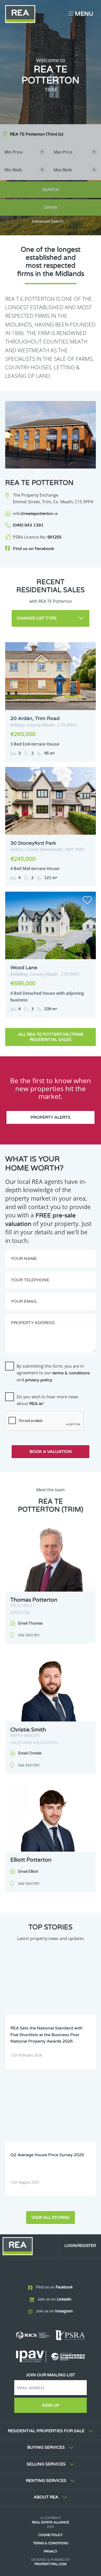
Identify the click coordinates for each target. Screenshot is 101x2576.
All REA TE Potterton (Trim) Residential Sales (51, 1037)
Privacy (51, 2552)
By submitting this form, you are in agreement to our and (53, 1373)
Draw (51, 207)
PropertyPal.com (51, 2564)
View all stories (51, 2218)
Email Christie (30, 1753)
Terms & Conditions (51, 2543)
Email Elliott (28, 1872)
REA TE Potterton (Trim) (37, 134)
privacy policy (39, 1380)
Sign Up (51, 2405)
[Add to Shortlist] (87, 652)
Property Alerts (51, 1117)
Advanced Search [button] (48, 221)
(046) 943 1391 (28, 525)
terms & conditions (71, 1373)
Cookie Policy (51, 2535)
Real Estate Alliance (51, 2522)
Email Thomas (30, 1623)
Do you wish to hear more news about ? (48, 1400)
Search (51, 190)
